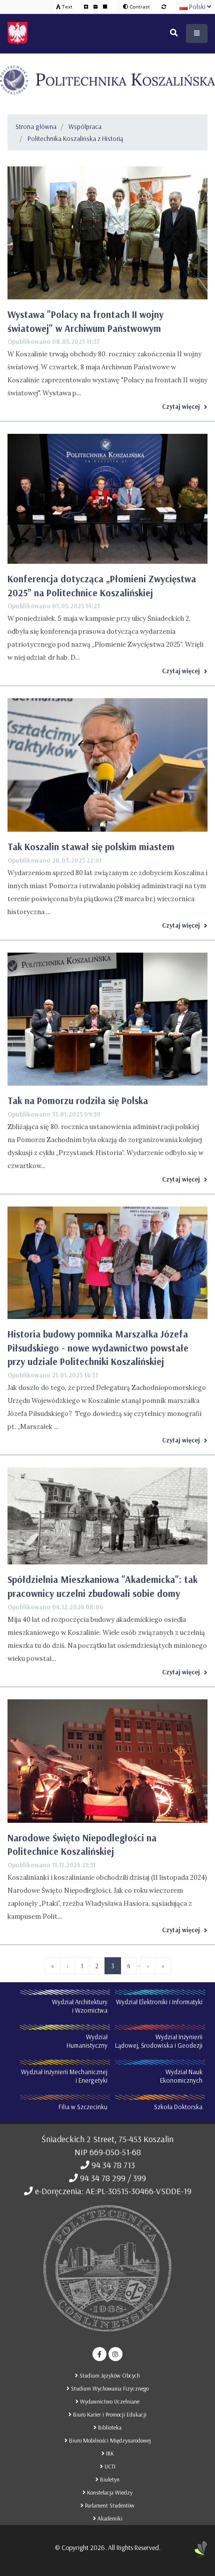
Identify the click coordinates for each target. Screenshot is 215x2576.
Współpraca (85, 126)
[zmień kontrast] (164, 6)
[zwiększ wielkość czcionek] (87, 6)
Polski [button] (197, 6)
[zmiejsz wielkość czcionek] (96, 6)
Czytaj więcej (181, 406)
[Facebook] (99, 2354)
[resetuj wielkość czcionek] (105, 6)
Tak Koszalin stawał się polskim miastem (91, 847)
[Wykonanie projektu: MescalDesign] (201, 2554)
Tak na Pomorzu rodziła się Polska (78, 1101)
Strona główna (36, 126)
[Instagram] (115, 2354)
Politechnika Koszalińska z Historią (75, 138)
